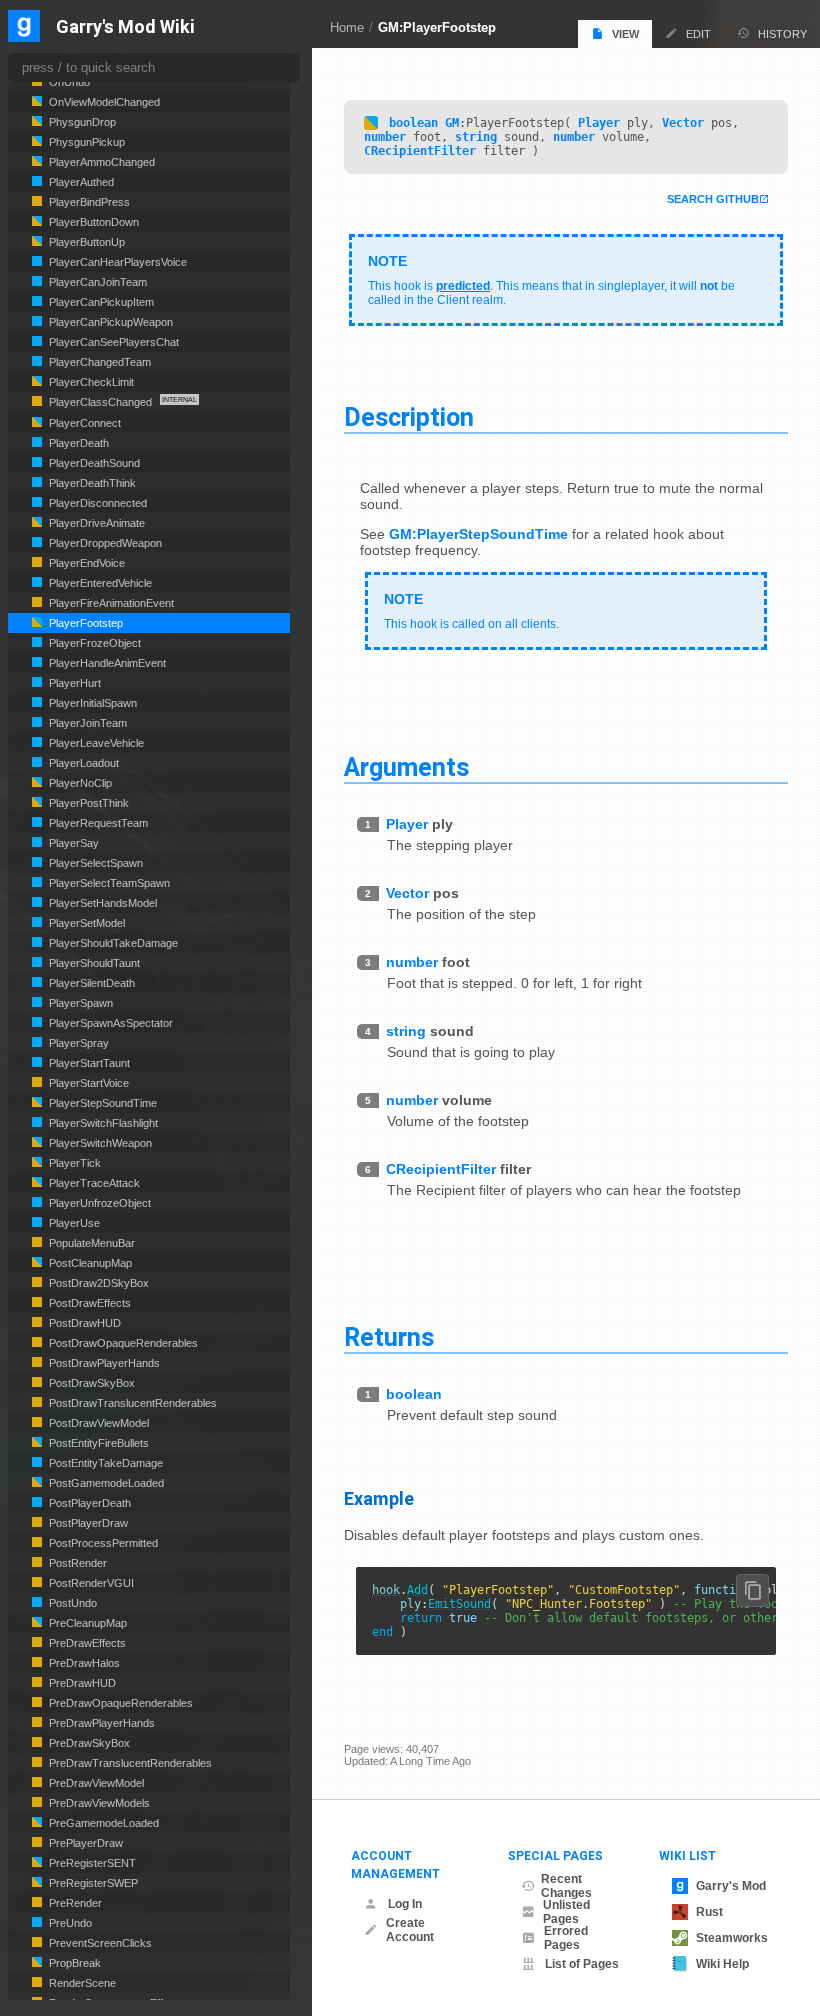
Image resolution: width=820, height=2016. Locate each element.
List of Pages (582, 1964)
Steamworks (732, 1938)
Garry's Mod (731, 1886)
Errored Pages (566, 1938)
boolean (413, 123)
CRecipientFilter (420, 151)
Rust (709, 1912)
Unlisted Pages (566, 1912)
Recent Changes (566, 1886)
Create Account (410, 1930)
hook (386, 1590)
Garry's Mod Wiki (125, 27)
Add (417, 1590)
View (625, 34)
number (385, 137)
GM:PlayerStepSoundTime (478, 534)
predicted (463, 286)
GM (452, 123)
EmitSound (459, 1604)
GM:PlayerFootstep (437, 27)
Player (599, 123)
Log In (405, 1904)
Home (347, 27)
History (782, 34)
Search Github (713, 199)
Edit (698, 34)
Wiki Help (722, 1964)
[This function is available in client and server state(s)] (371, 123)
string (476, 137)
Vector (683, 123)
